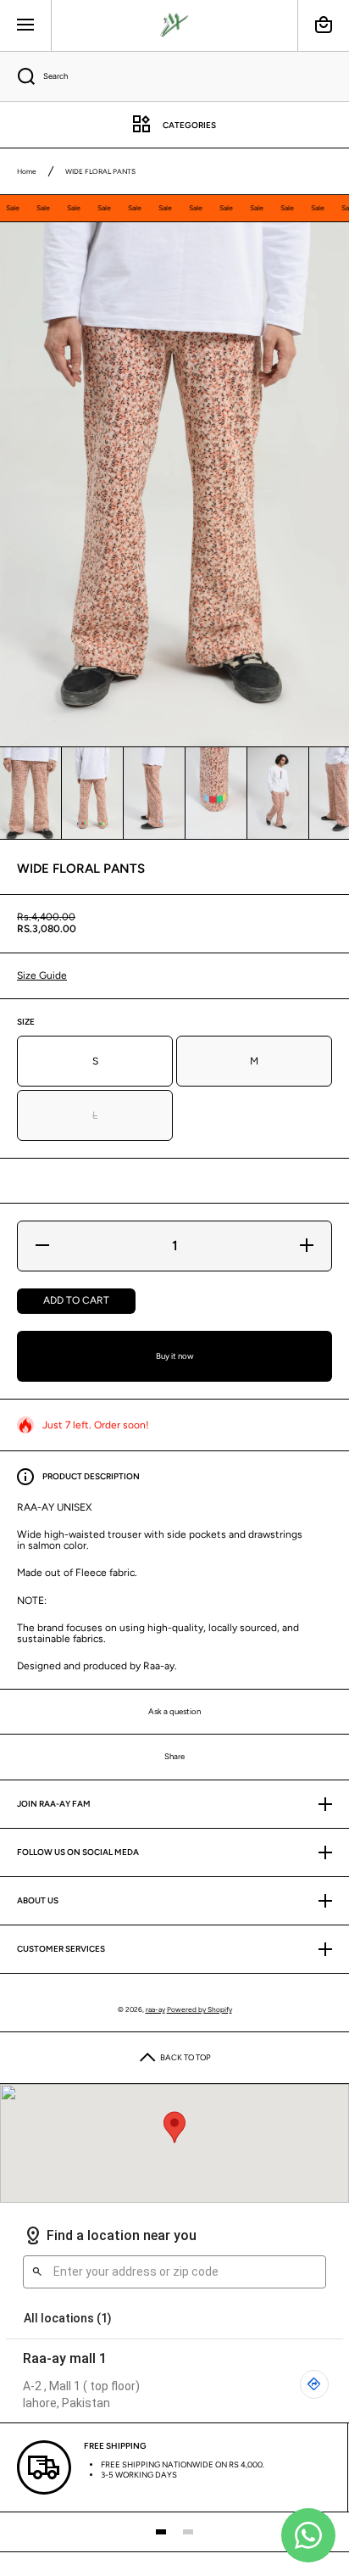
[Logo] (174, 25)
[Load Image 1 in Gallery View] (30, 793)
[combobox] (174, 76)
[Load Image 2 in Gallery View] (92, 793)
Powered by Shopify (199, 2009)
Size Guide (42, 975)
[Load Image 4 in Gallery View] (216, 793)
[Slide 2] (188, 2532)
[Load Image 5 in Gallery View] (278, 793)
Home (27, 171)
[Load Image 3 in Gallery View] (154, 793)
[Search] (17, 76)
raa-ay (155, 2009)
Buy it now (175, 1356)
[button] (324, 25)
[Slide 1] (161, 2532)
